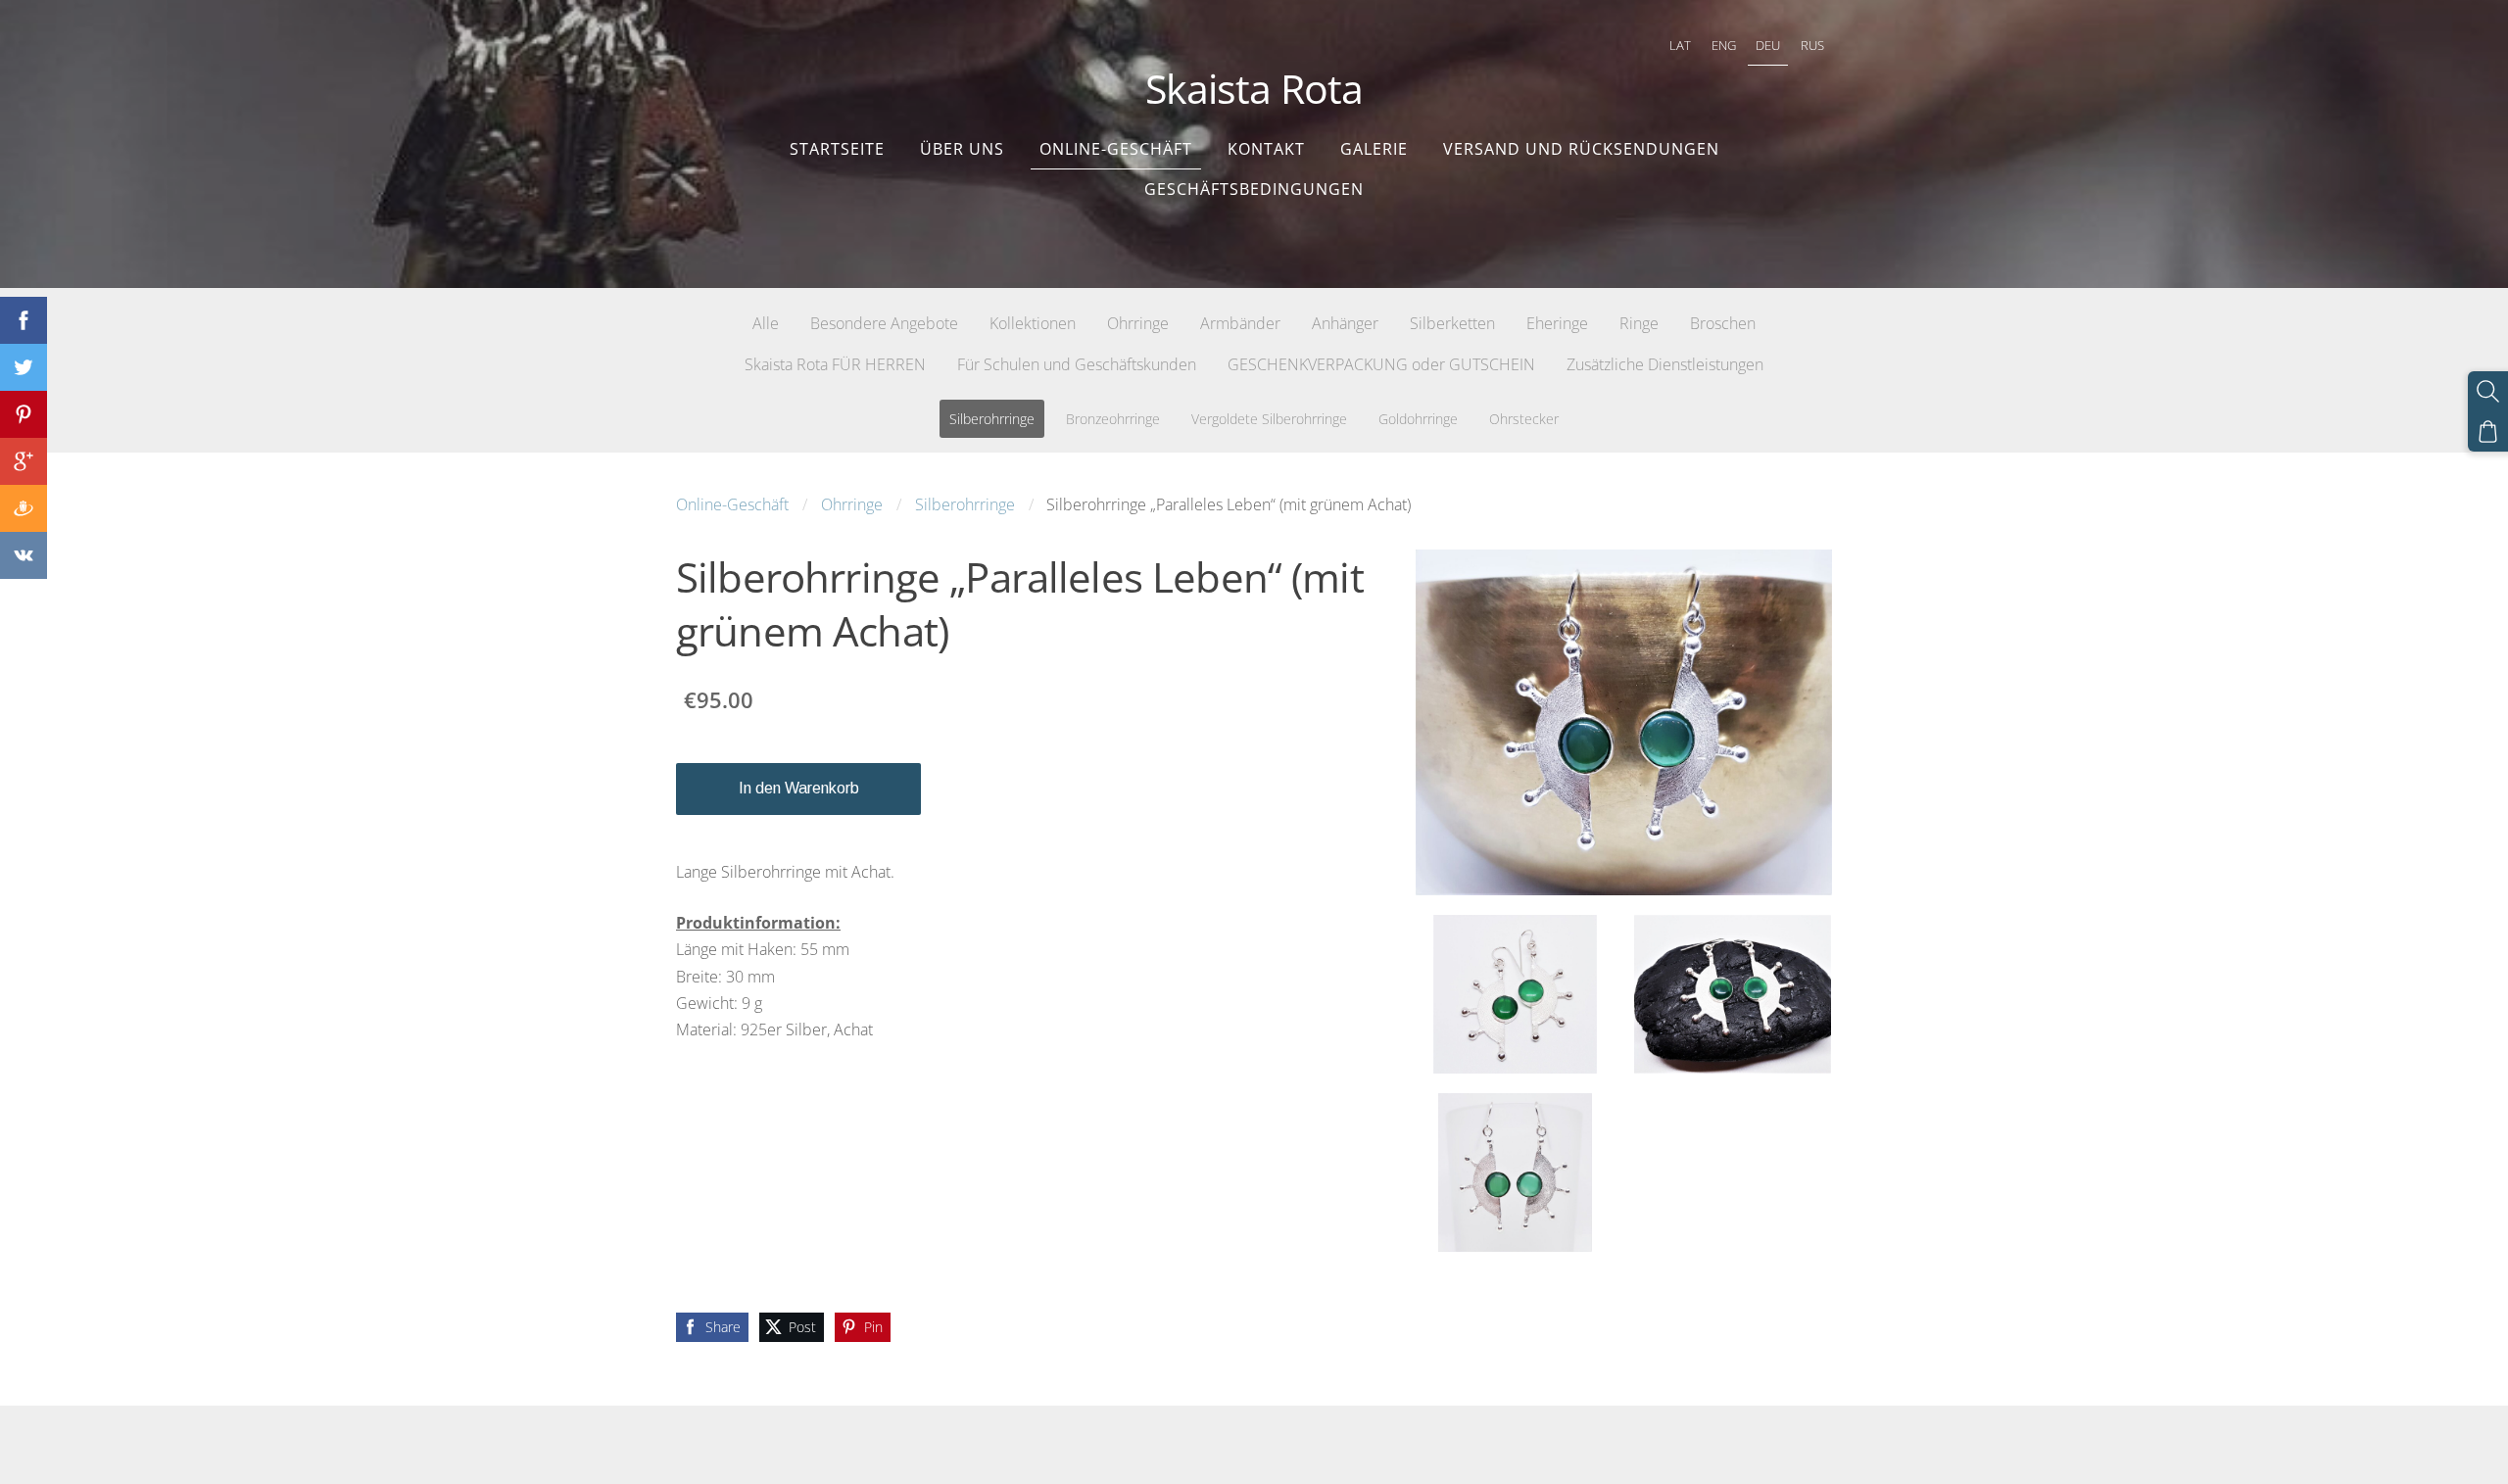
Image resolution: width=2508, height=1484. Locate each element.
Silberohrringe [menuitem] (992, 419)
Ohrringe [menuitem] (1138, 323)
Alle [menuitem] (766, 323)
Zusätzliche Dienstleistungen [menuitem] (1665, 364)
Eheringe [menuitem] (1557, 323)
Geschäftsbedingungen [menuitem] (1254, 189)
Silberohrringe (965, 504)
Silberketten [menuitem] (1452, 323)
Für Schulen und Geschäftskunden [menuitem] (1077, 364)
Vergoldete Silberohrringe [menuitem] (1269, 419)
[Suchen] (2488, 391)
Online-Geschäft (732, 504)
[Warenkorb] (2488, 431)
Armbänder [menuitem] (1240, 323)
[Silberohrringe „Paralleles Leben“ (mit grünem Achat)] (1515, 994)
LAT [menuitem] (1680, 45)
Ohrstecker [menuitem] (1524, 419)
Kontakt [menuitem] (1266, 149)
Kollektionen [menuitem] (1033, 323)
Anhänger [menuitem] (1345, 323)
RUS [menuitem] (1812, 45)
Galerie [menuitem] (1374, 149)
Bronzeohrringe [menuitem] (1113, 419)
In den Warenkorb (799, 788)
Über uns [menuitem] (962, 149)
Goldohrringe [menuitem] (1418, 419)
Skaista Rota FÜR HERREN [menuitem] (835, 364)
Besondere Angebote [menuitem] (884, 323)
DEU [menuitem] (1768, 45)
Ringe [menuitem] (1639, 323)
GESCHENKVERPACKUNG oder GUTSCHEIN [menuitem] (1381, 364)
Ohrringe (852, 504)
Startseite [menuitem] (837, 149)
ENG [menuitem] (1724, 45)
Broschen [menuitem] (1723, 323)
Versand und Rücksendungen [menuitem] (1581, 149)
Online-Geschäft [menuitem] (1116, 149)
